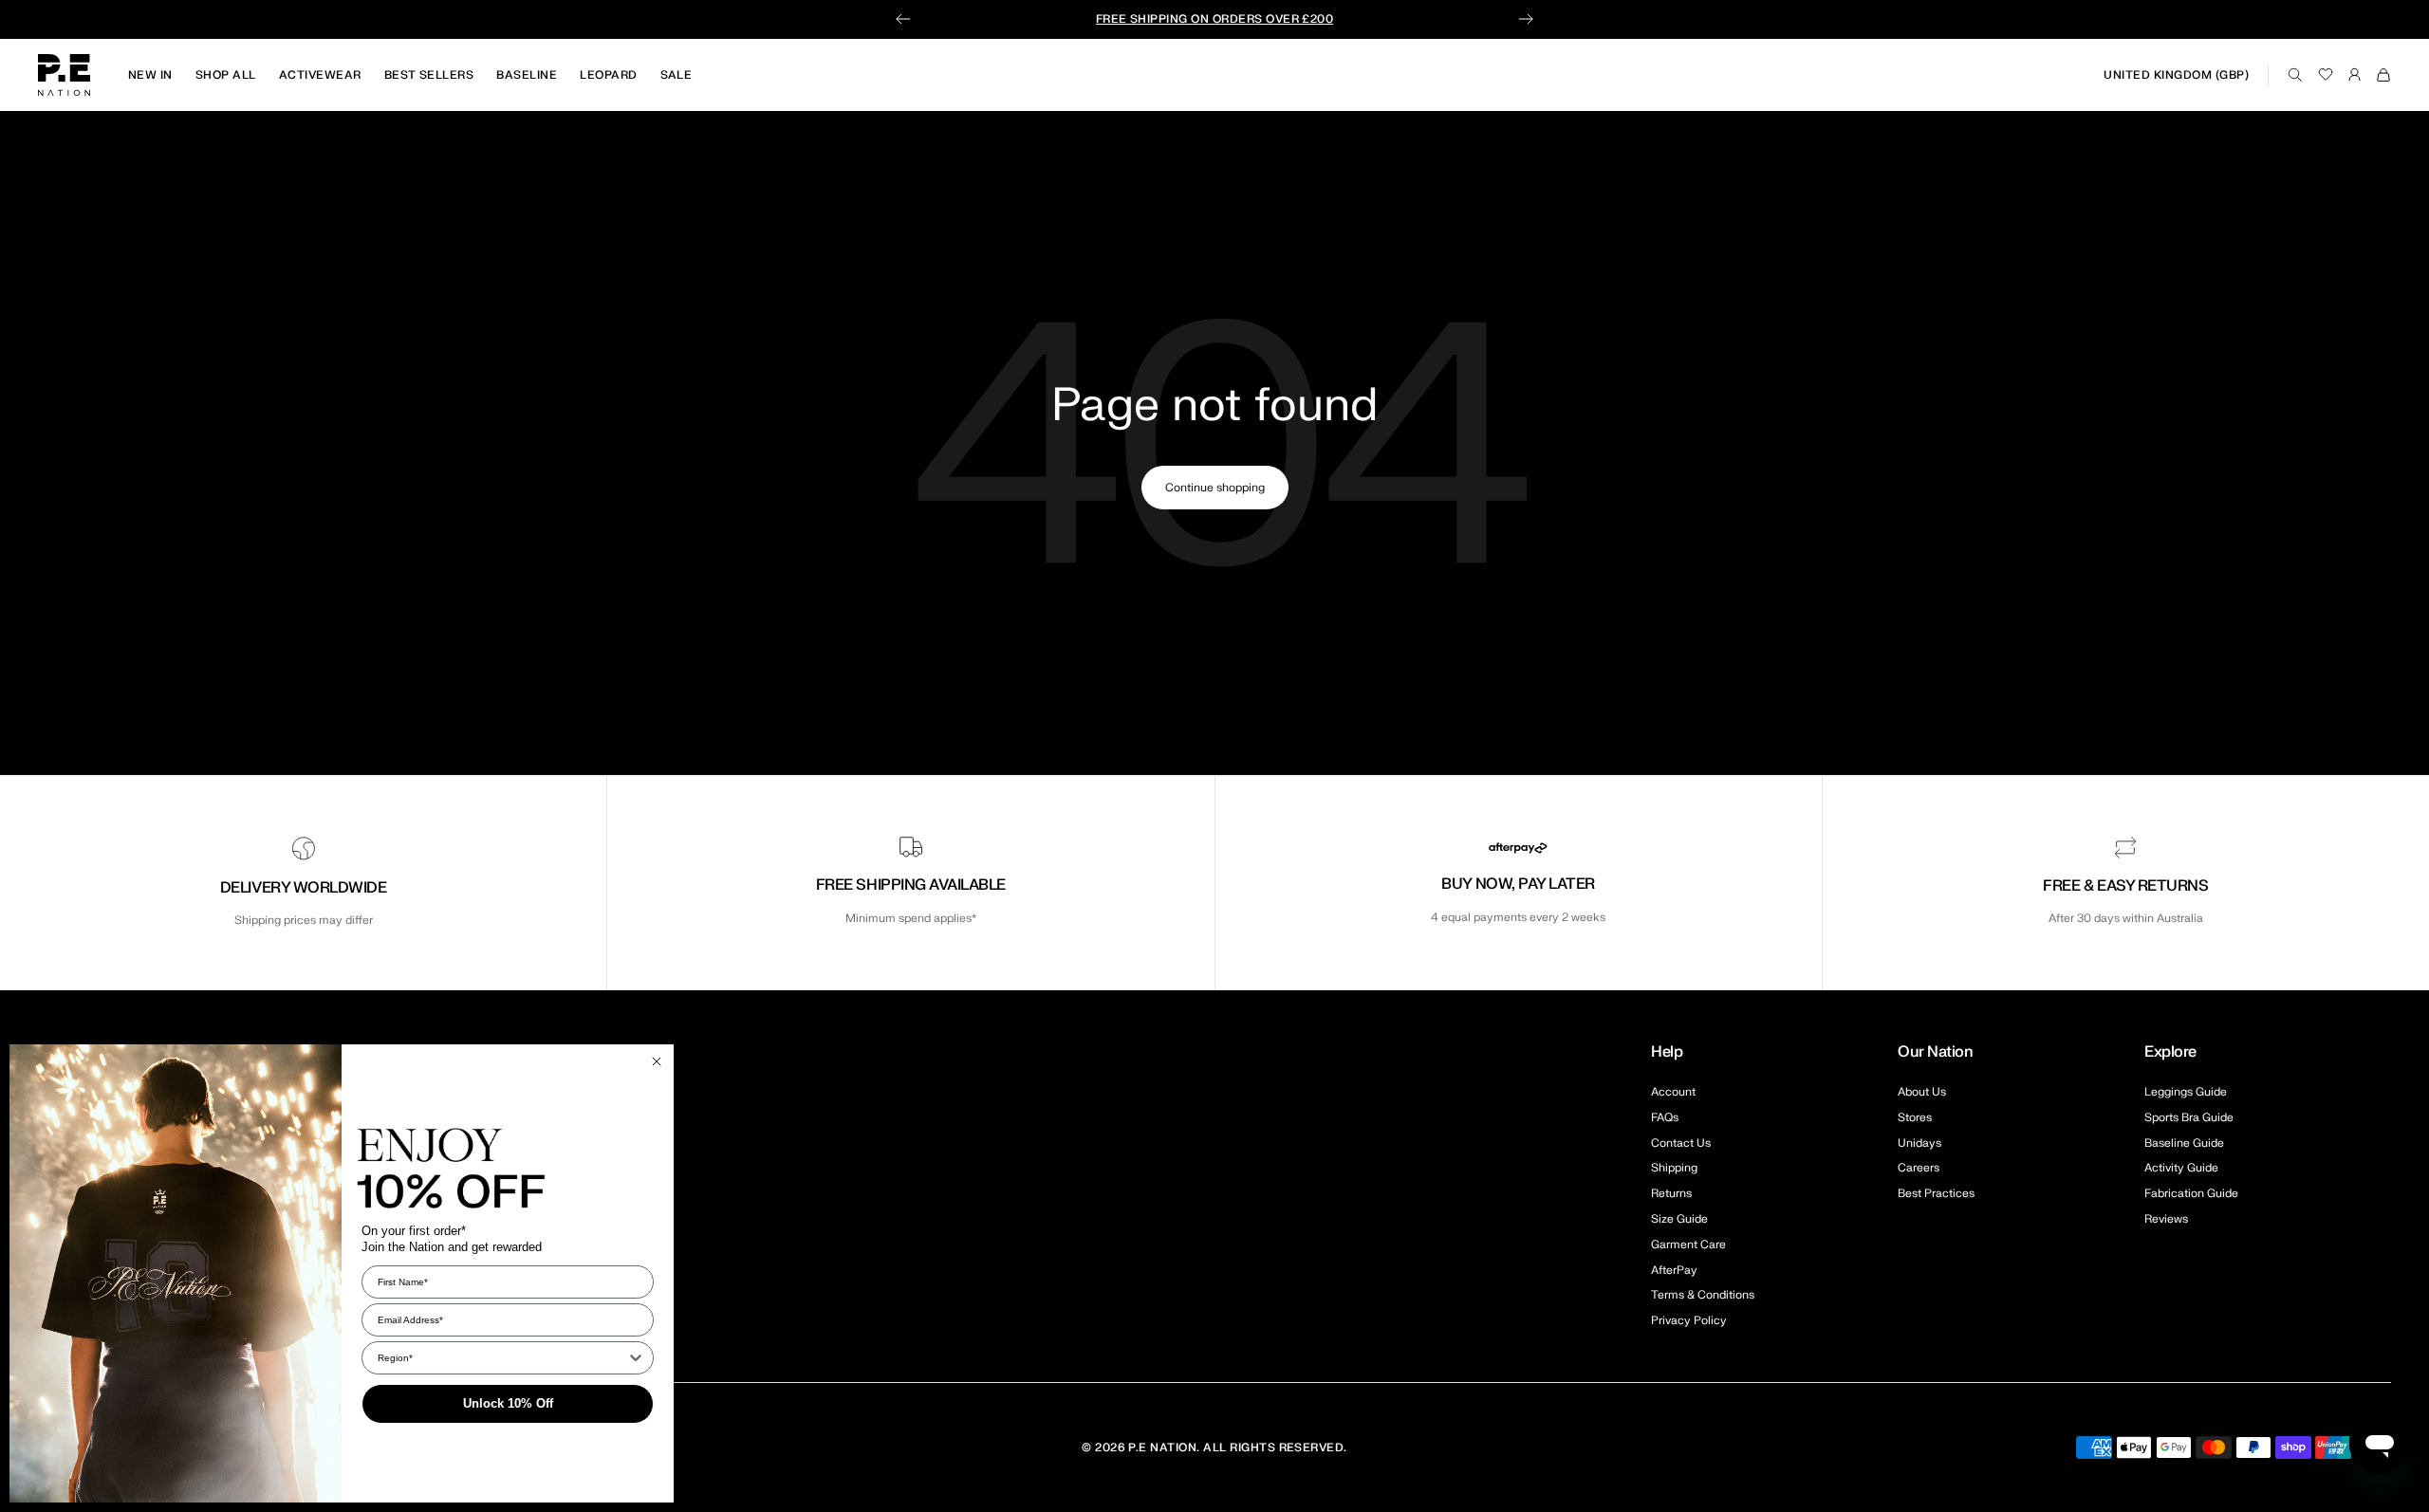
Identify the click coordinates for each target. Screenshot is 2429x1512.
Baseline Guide (2184, 1143)
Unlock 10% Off (508, 1403)
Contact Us (1681, 1143)
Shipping (1674, 1168)
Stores (1915, 1117)
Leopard (608, 75)
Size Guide (1679, 1219)
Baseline (527, 75)
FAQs (1665, 1117)
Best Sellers (429, 75)
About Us (1922, 1092)
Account (1673, 1092)
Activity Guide (2181, 1168)
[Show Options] (636, 1358)
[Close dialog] (657, 1061)
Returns (1671, 1193)
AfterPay (1674, 1270)
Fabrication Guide (2191, 1193)
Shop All (226, 75)
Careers (1919, 1168)
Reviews (2166, 1219)
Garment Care (1688, 1245)
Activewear (320, 75)
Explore (2170, 1052)
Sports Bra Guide (2189, 1117)
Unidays (1919, 1143)
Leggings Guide (2186, 1092)
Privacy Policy (1689, 1320)
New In (150, 75)
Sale (677, 75)
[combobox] (502, 1358)
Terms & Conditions (1703, 1295)
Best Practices (1936, 1193)
